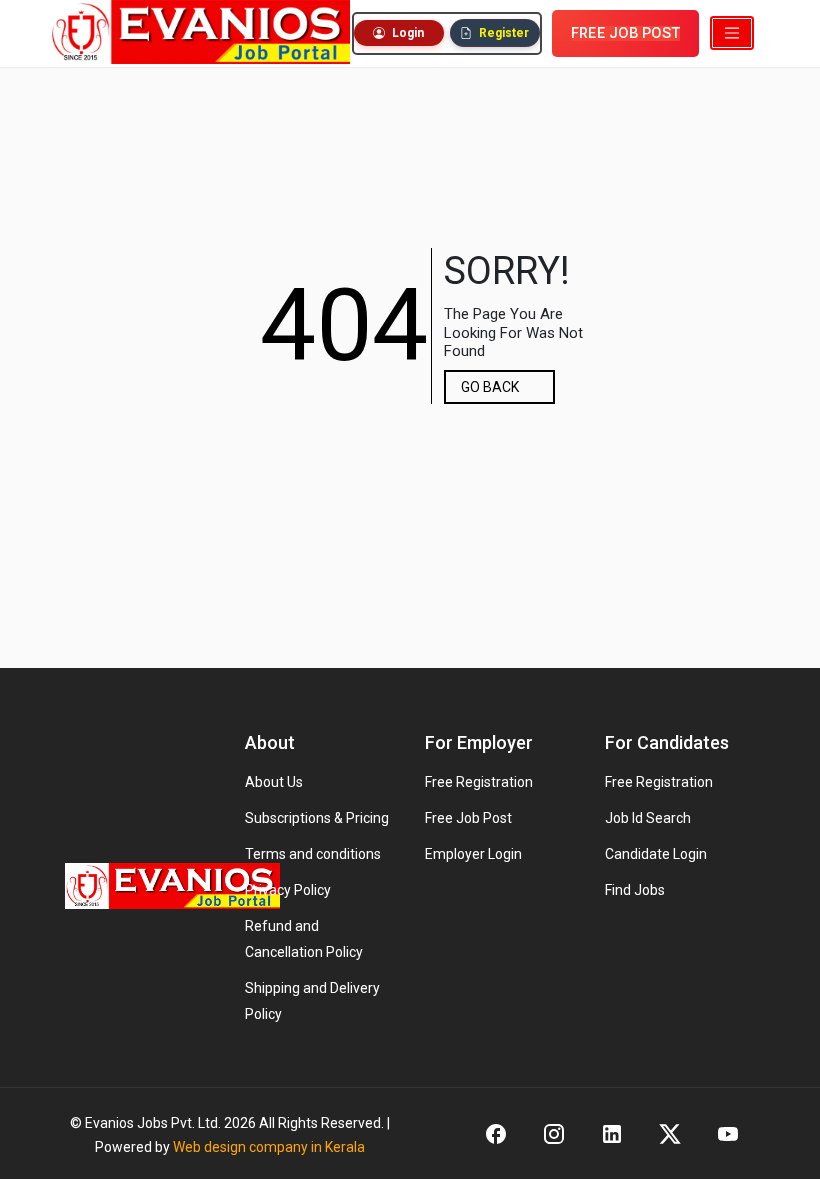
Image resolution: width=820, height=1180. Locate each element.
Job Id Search (648, 818)
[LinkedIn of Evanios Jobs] (612, 1133)
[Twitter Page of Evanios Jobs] (670, 1133)
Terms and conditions (313, 854)
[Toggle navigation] (732, 33)
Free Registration (479, 782)
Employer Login (473, 854)
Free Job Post (468, 818)
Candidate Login (656, 854)
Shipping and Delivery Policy (312, 1001)
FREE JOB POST (625, 33)
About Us (274, 782)
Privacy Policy (288, 890)
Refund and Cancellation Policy (304, 939)
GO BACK (490, 387)
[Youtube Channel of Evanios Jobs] (728, 1133)
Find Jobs (635, 890)
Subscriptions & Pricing (317, 818)
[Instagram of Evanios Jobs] (554, 1133)
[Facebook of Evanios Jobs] (496, 1133)
